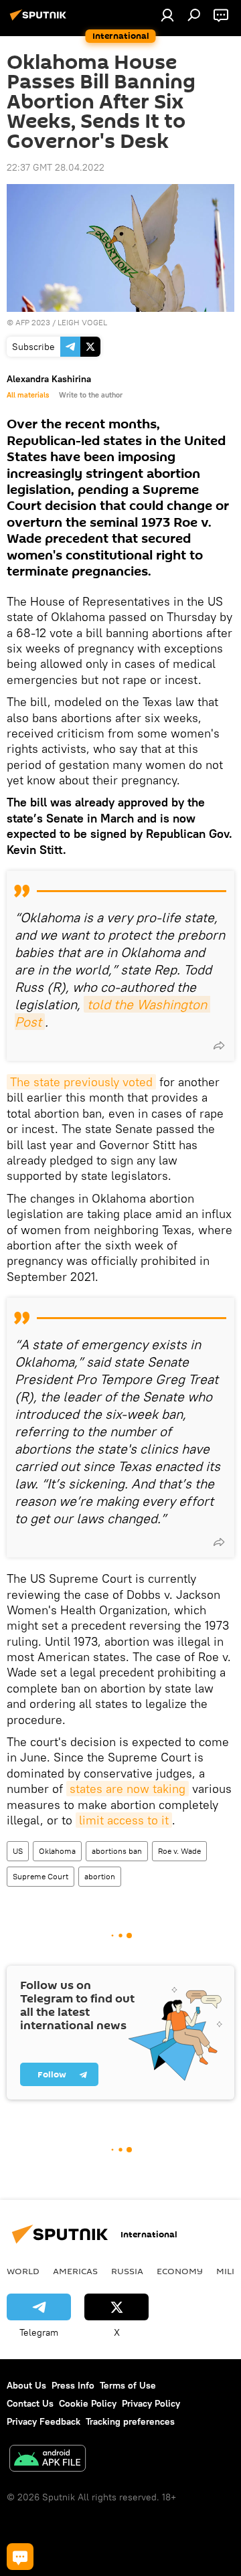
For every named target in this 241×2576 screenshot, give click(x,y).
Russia (127, 2271)
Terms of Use (128, 2385)
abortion (100, 1876)
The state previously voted (81, 1082)
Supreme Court (41, 1876)
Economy (180, 2271)
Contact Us (30, 2403)
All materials (28, 395)
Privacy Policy (151, 2403)
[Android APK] (48, 2460)
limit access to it (124, 1820)
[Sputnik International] (40, 20)
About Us (26, 2385)
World (23, 2271)
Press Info (73, 2385)
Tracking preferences (130, 2421)
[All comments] (20, 2557)
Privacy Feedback (44, 2421)
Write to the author (91, 395)
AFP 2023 (33, 322)
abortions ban (117, 1851)
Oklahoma (57, 1851)
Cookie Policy (88, 2403)
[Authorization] (167, 15)
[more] (219, 1045)
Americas (75, 2271)
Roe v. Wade (179, 1851)
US (18, 1851)
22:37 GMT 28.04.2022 (56, 167)
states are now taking (128, 1789)
